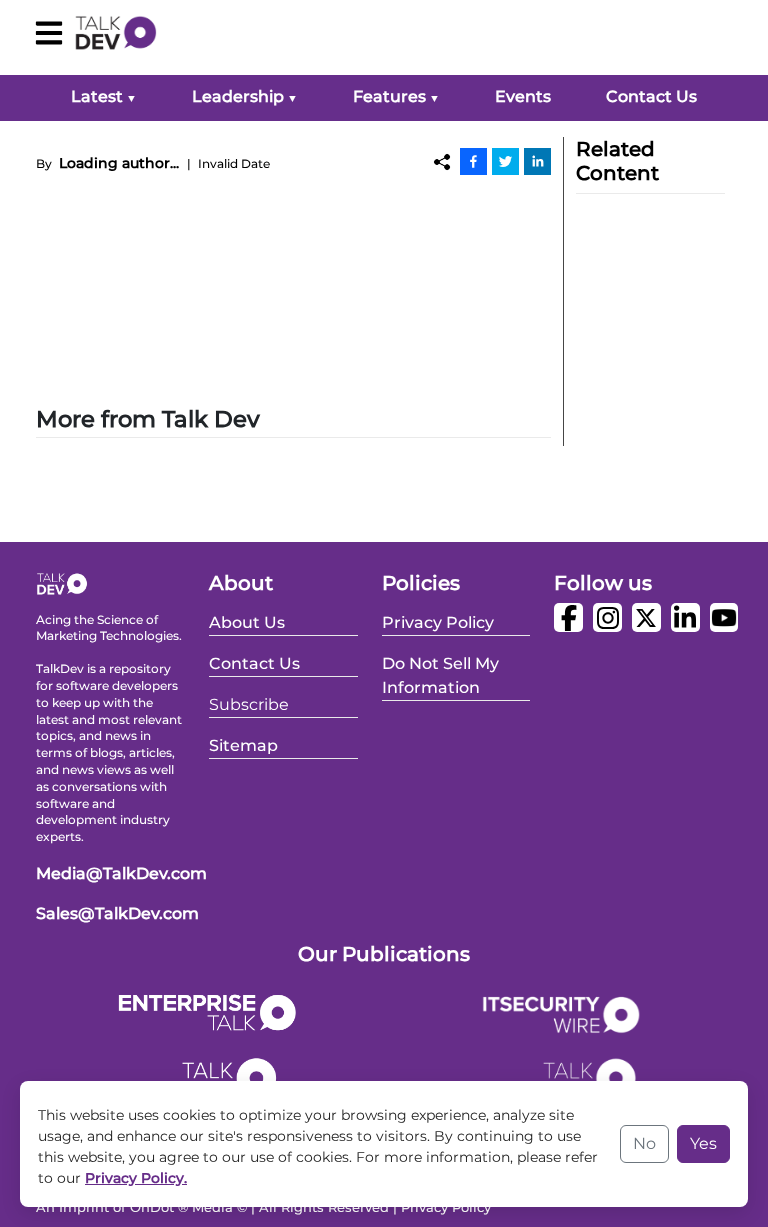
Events (523, 96)
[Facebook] (473, 161)
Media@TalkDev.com (121, 873)
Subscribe (249, 704)
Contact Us (651, 96)
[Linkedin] (537, 161)
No (644, 1143)
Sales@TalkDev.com (117, 913)
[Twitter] (505, 161)
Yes (703, 1143)
